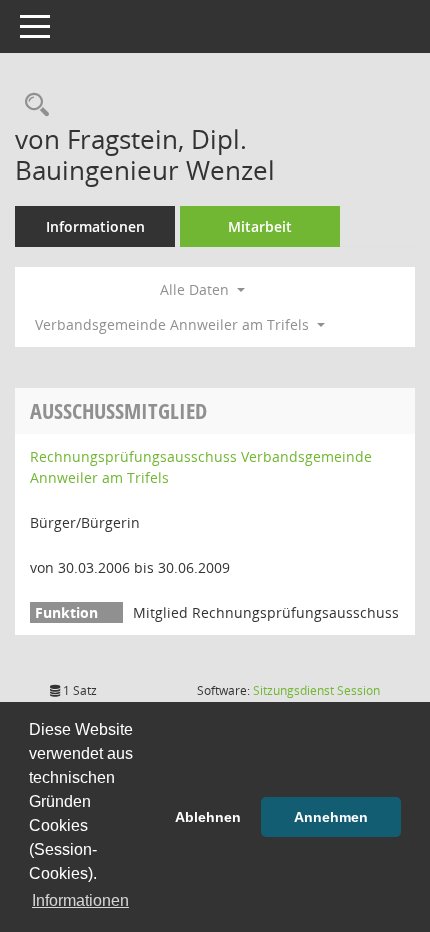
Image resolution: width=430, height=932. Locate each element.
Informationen (95, 226)
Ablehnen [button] (208, 817)
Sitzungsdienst (316, 690)
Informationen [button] (80, 900)
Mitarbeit (260, 226)
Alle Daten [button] (196, 289)
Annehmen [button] (331, 817)
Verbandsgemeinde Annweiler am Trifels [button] (174, 324)
